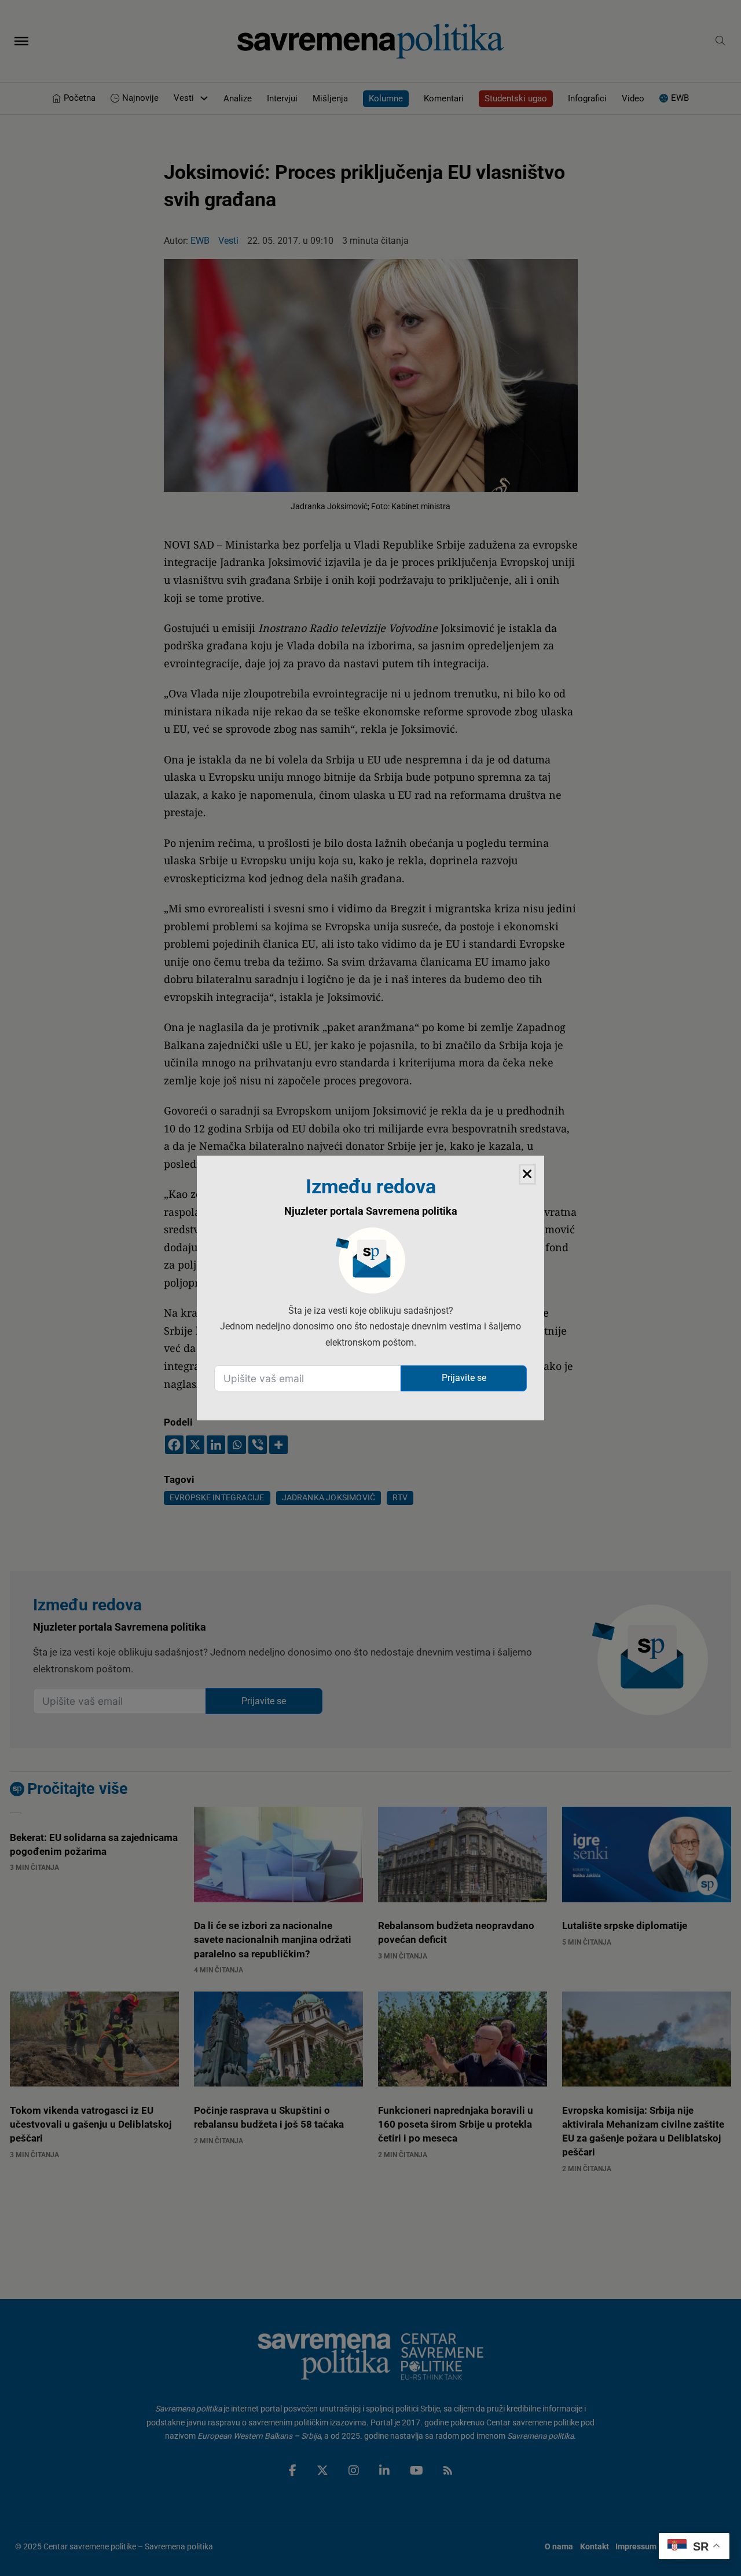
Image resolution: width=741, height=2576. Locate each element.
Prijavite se (464, 1378)
